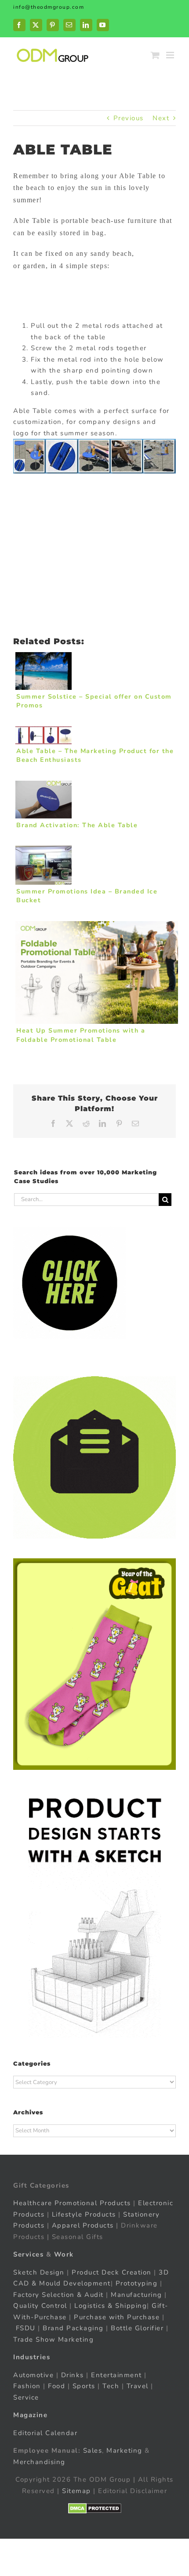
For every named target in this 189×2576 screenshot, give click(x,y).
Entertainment (116, 2375)
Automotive (33, 2375)
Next (161, 118)
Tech (111, 2386)
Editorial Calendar (45, 2433)
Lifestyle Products (84, 2214)
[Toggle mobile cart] (156, 55)
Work (64, 2254)
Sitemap (76, 2491)
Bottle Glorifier (136, 2328)
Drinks (73, 2375)
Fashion (27, 2386)
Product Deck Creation (112, 2272)
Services (28, 2254)
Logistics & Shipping (111, 2306)
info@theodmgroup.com (49, 7)
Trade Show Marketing (53, 2339)
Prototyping (137, 2283)
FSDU (26, 2328)
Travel (138, 2386)
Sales (93, 2450)
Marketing (124, 2450)
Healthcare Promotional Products (72, 2203)
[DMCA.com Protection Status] (95, 2508)
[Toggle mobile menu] (171, 55)
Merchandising (39, 2462)
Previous (129, 118)
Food (56, 2386)
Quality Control (40, 2306)
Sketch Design (39, 2272)
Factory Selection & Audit (58, 2295)
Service (27, 2397)
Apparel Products (83, 2225)
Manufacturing (136, 2295)
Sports (84, 2386)
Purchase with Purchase (117, 2317)
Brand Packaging (73, 2328)
